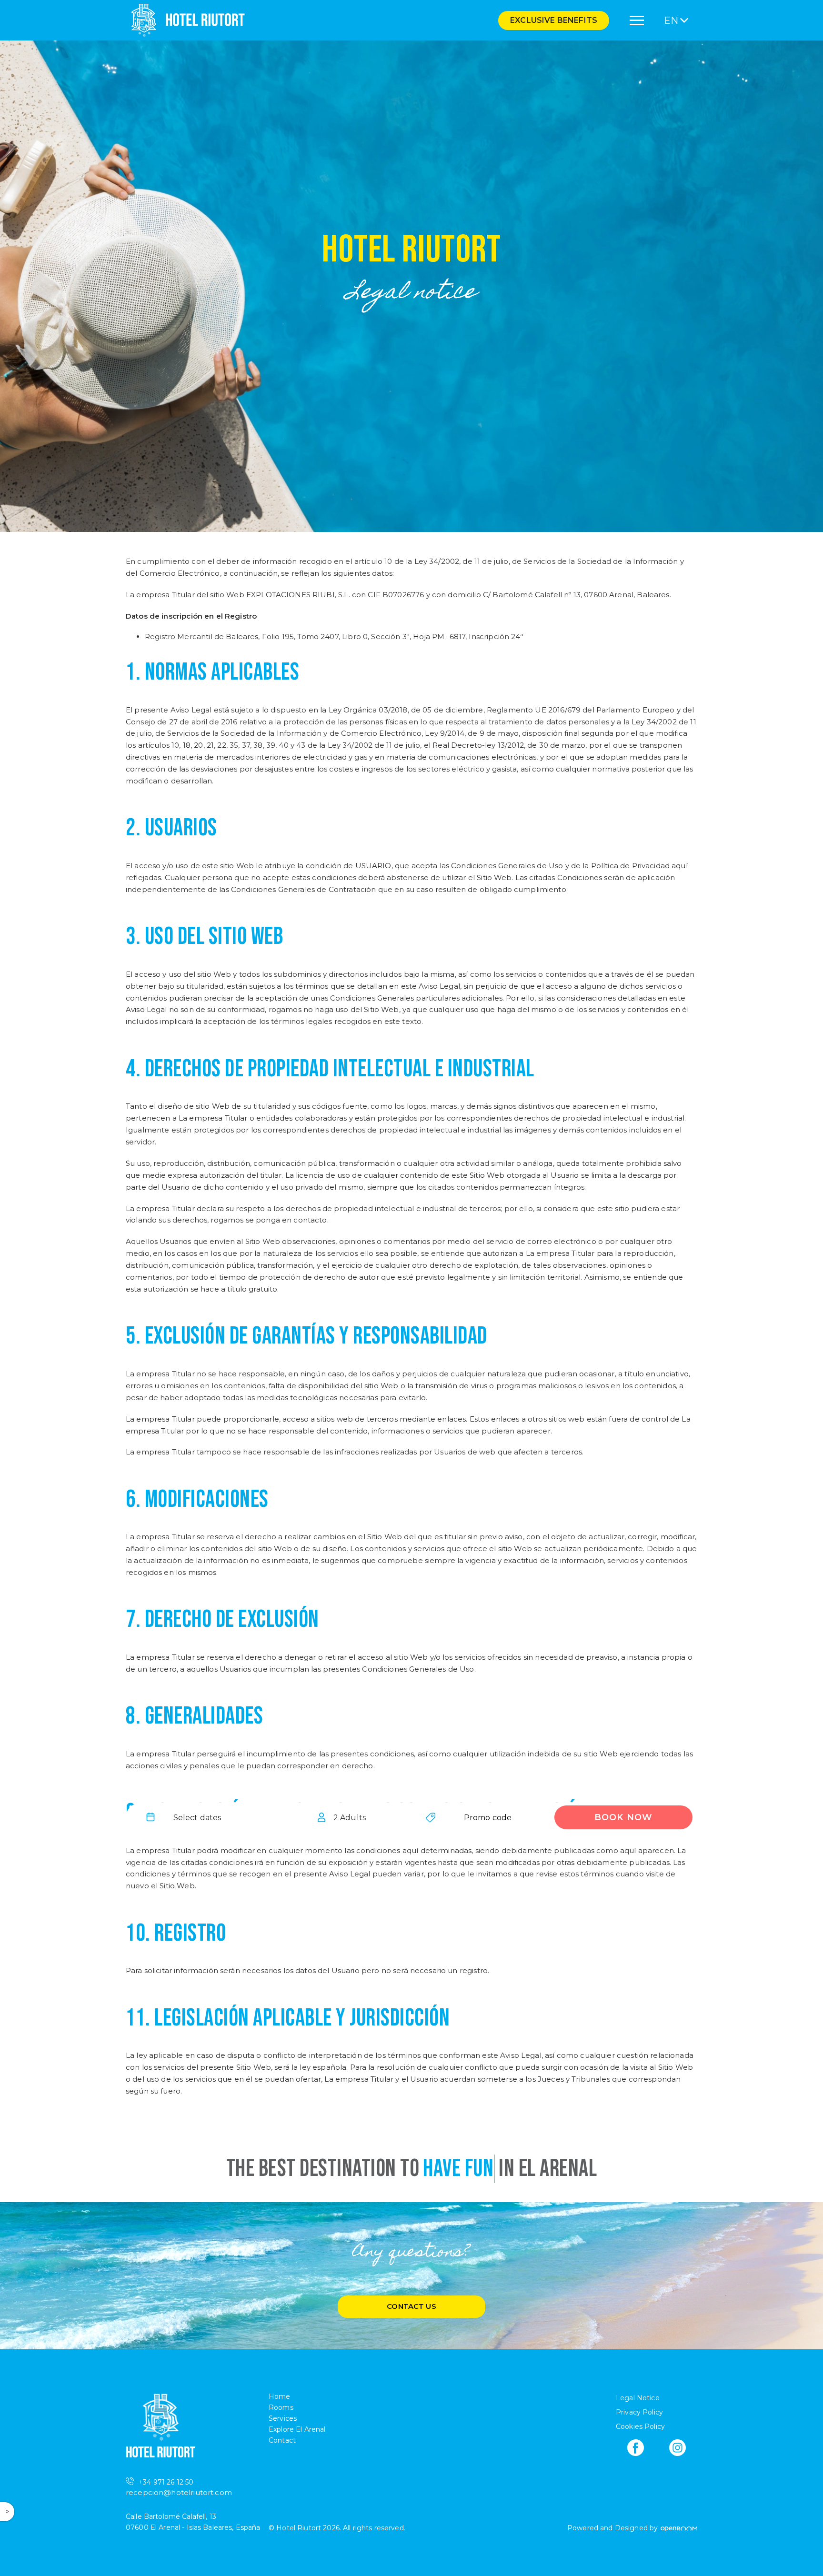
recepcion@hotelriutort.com (179, 2492)
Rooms (281, 2407)
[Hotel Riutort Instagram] (677, 2448)
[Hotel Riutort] (185, 20)
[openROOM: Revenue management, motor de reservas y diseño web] (678, 2528)
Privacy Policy (639, 2412)
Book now (623, 1817)
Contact (282, 2440)
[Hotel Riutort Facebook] (636, 2448)
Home (280, 2396)
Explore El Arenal (297, 2429)
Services (283, 2418)
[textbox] (197, 1817)
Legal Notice (638, 2398)
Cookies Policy (640, 2426)
